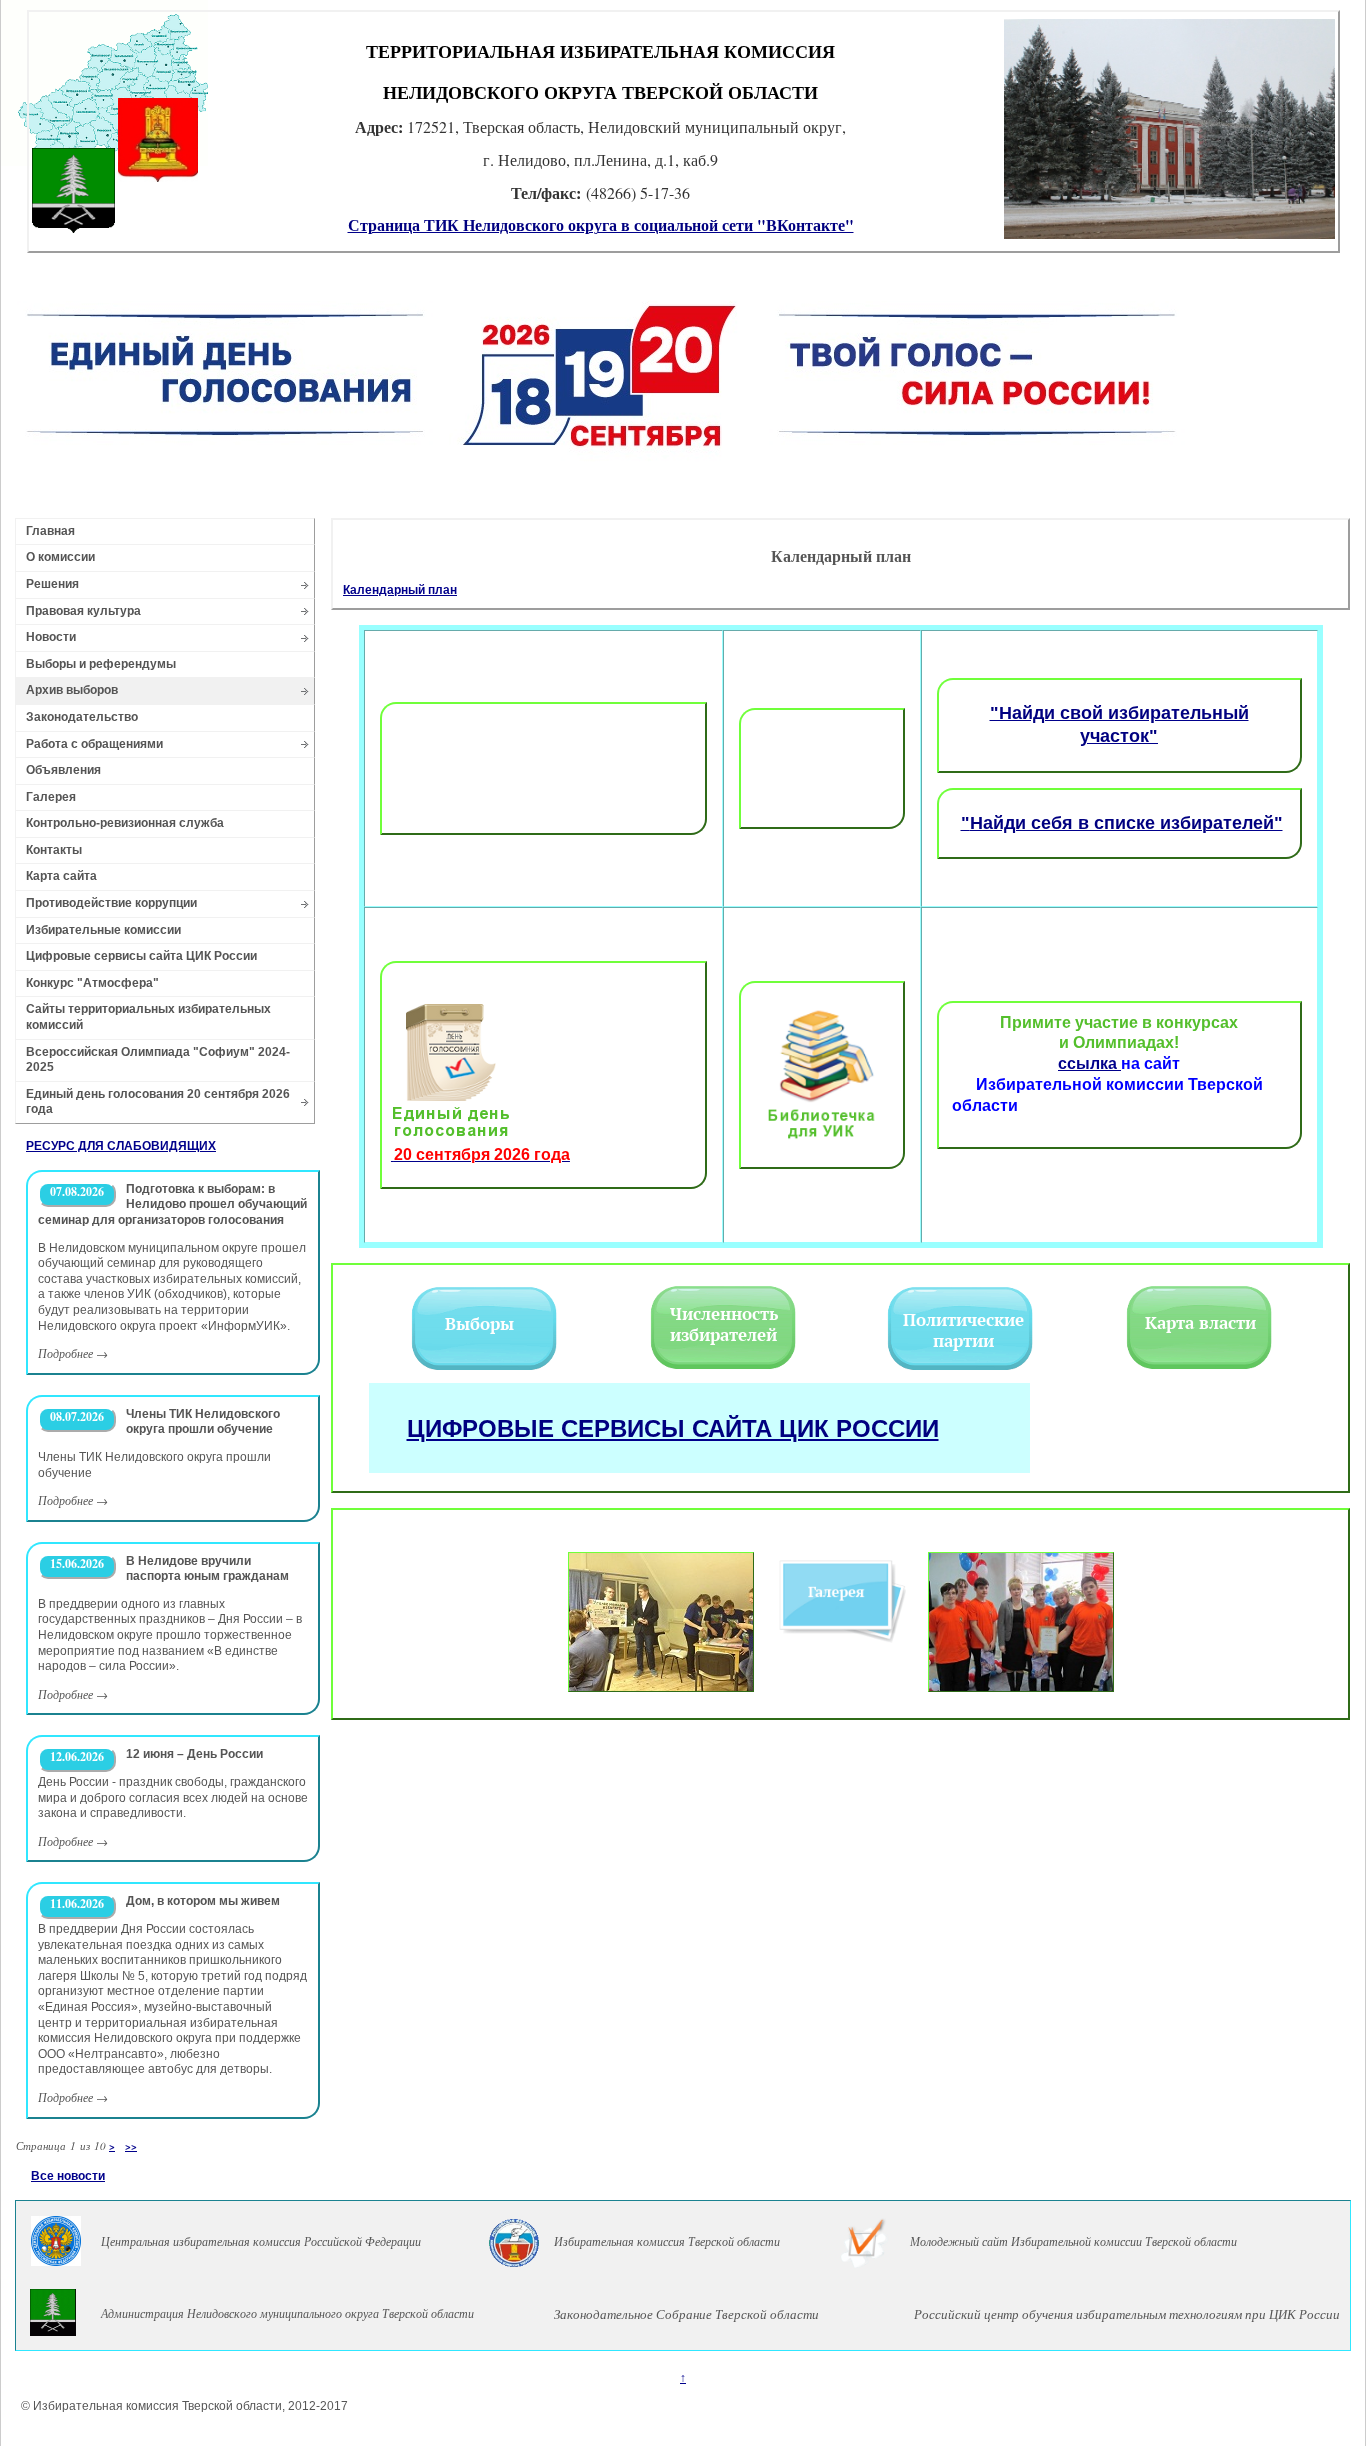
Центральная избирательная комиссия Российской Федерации (261, 2241)
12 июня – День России (194, 1754)
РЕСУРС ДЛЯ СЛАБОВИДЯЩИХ (121, 1146)
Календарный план (400, 590)
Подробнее (65, 1353)
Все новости (68, 2176)
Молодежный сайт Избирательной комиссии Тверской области (1073, 2241)
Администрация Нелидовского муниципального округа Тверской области (287, 2313)
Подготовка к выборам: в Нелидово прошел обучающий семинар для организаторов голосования (172, 1204)
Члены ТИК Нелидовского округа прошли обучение (203, 1422)
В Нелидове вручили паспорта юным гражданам (207, 1569)
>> (131, 2146)
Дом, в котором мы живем (203, 1901)
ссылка (1089, 1063)
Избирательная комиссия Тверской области (667, 2241)
